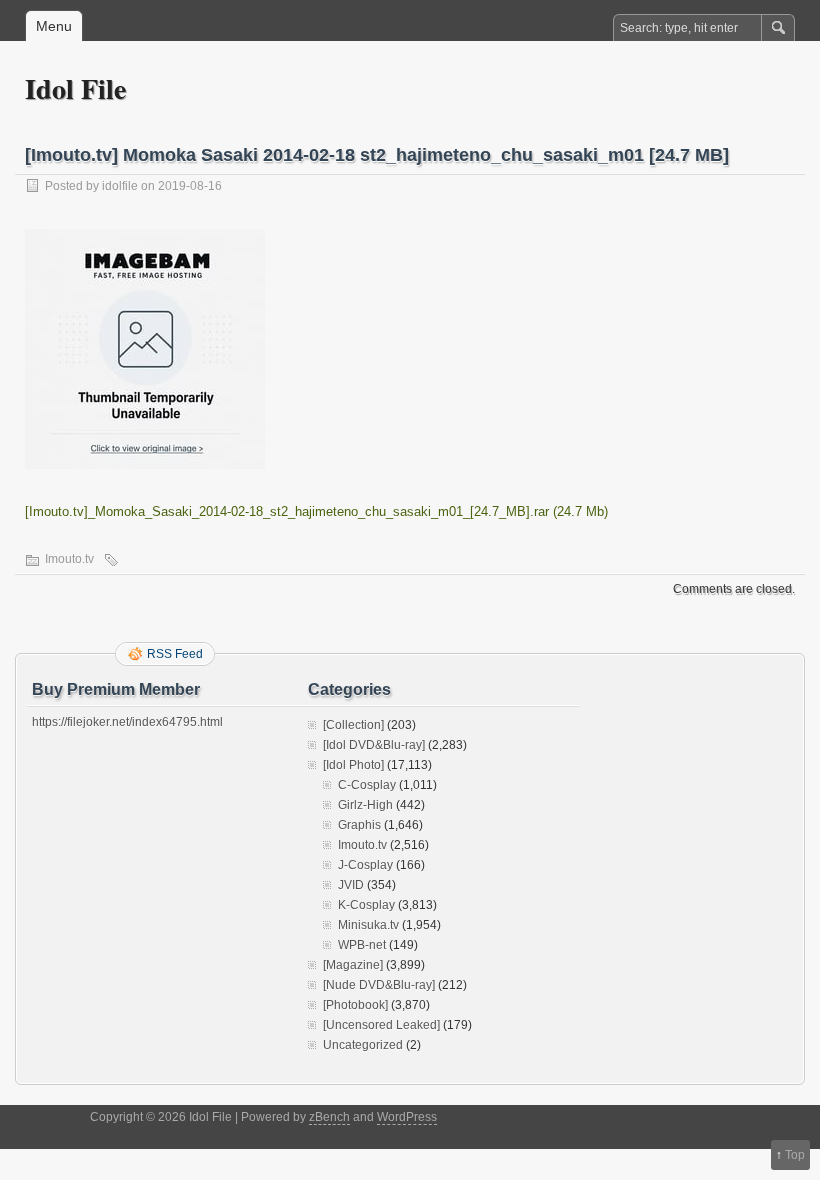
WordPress (407, 1117)
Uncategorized (363, 1045)
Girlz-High (365, 805)
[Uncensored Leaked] (381, 1025)
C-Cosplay (367, 785)
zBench (329, 1117)
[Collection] (353, 725)
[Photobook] (355, 1005)
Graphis (359, 825)
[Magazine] (353, 965)
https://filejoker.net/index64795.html (127, 722)
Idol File (75, 88)
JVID (351, 885)
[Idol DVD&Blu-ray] (374, 745)
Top (795, 1155)
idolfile (120, 186)
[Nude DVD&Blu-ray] (379, 985)
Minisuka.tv (368, 925)
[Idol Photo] (353, 765)
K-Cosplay (366, 905)
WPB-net (362, 945)
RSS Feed (175, 654)
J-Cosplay (365, 865)
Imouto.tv (69, 559)
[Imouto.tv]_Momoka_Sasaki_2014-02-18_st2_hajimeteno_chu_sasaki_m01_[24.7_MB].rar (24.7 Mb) (316, 511)
